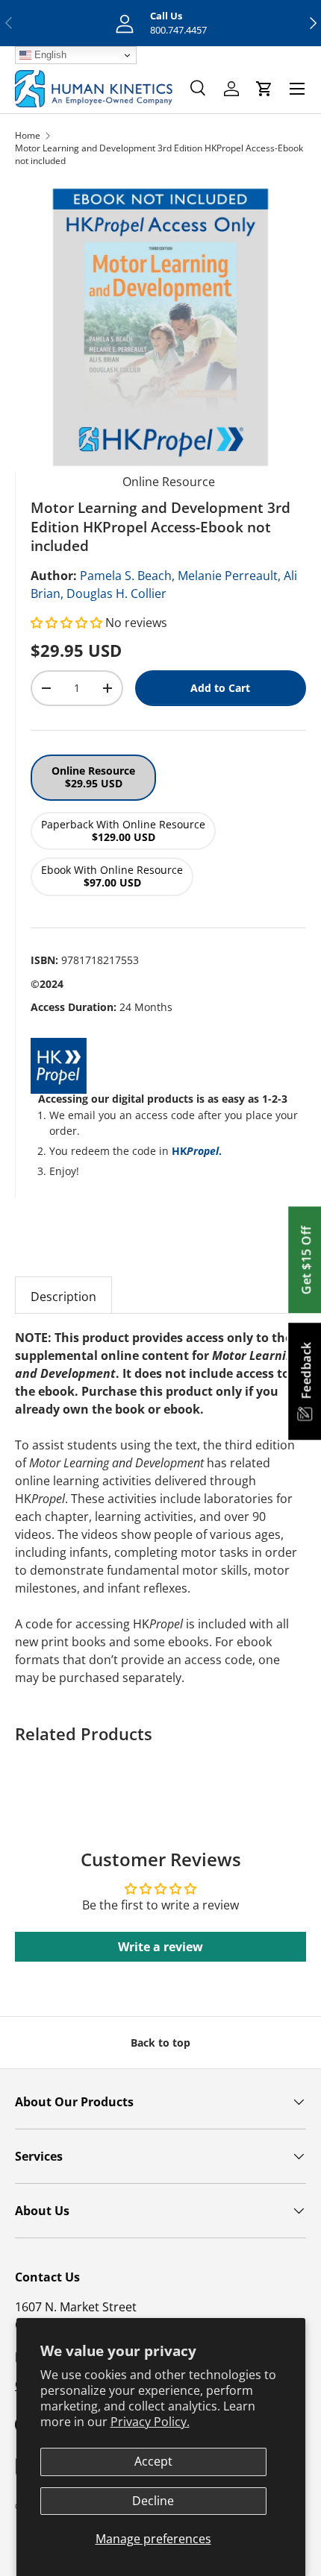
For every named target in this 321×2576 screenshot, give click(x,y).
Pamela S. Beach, (127, 576)
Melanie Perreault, (229, 576)
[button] (68, 623)
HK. (197, 1151)
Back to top (160, 2043)
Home (28, 135)
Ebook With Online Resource (112, 876)
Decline (153, 2501)
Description (63, 1297)
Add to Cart (220, 688)
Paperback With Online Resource (123, 831)
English (49, 55)
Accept (153, 2461)
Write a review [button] (160, 1947)
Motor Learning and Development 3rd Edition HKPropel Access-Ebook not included (159, 154)
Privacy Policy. (150, 2422)
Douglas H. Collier (116, 593)
